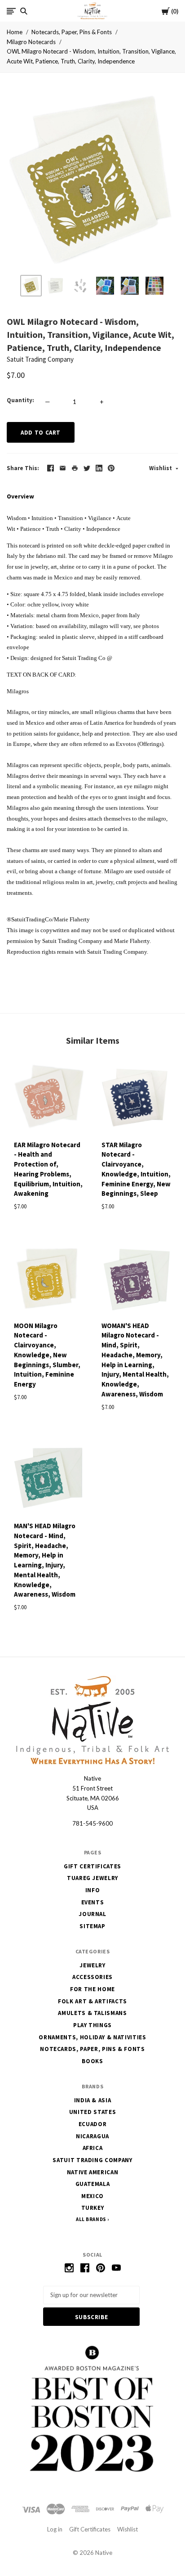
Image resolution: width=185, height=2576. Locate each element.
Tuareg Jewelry (92, 1878)
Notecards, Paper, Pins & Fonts (72, 32)
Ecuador (93, 2124)
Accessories (92, 1977)
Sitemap (92, 1926)
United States (92, 2112)
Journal (92, 1914)
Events (93, 1902)
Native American (93, 2172)
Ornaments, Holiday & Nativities (92, 2037)
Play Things (92, 2025)
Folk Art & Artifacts (92, 2001)
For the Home (92, 1989)
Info (93, 1890)
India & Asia (93, 2100)
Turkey (93, 2208)
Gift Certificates (92, 1866)
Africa (93, 2148)
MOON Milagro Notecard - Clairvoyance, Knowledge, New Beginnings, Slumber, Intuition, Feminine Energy (47, 1355)
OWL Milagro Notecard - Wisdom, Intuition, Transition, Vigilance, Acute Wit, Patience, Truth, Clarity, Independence (91, 56)
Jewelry (92, 1965)
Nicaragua (92, 2136)
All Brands (91, 2219)
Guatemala (93, 2184)
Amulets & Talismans (92, 2013)
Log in (55, 2529)
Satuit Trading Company (40, 359)
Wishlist (161, 468)
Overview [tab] (20, 496)
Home (15, 32)
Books (92, 2061)
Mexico (92, 2196)
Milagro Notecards (31, 42)
